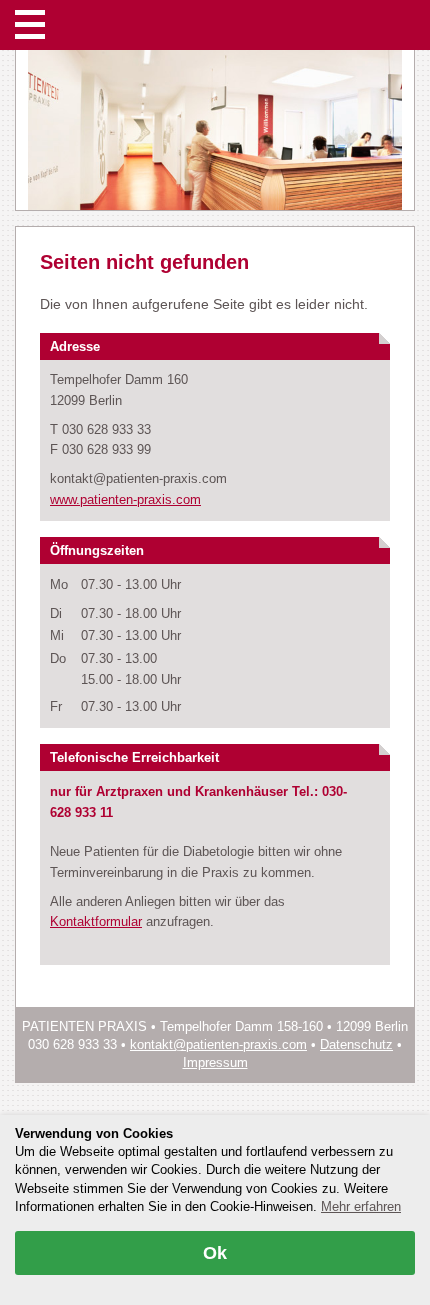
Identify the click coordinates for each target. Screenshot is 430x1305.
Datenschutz (356, 1044)
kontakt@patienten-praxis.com (218, 1044)
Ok (215, 1253)
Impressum (215, 1062)
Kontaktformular (96, 921)
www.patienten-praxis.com (125, 499)
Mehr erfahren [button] (361, 1206)
